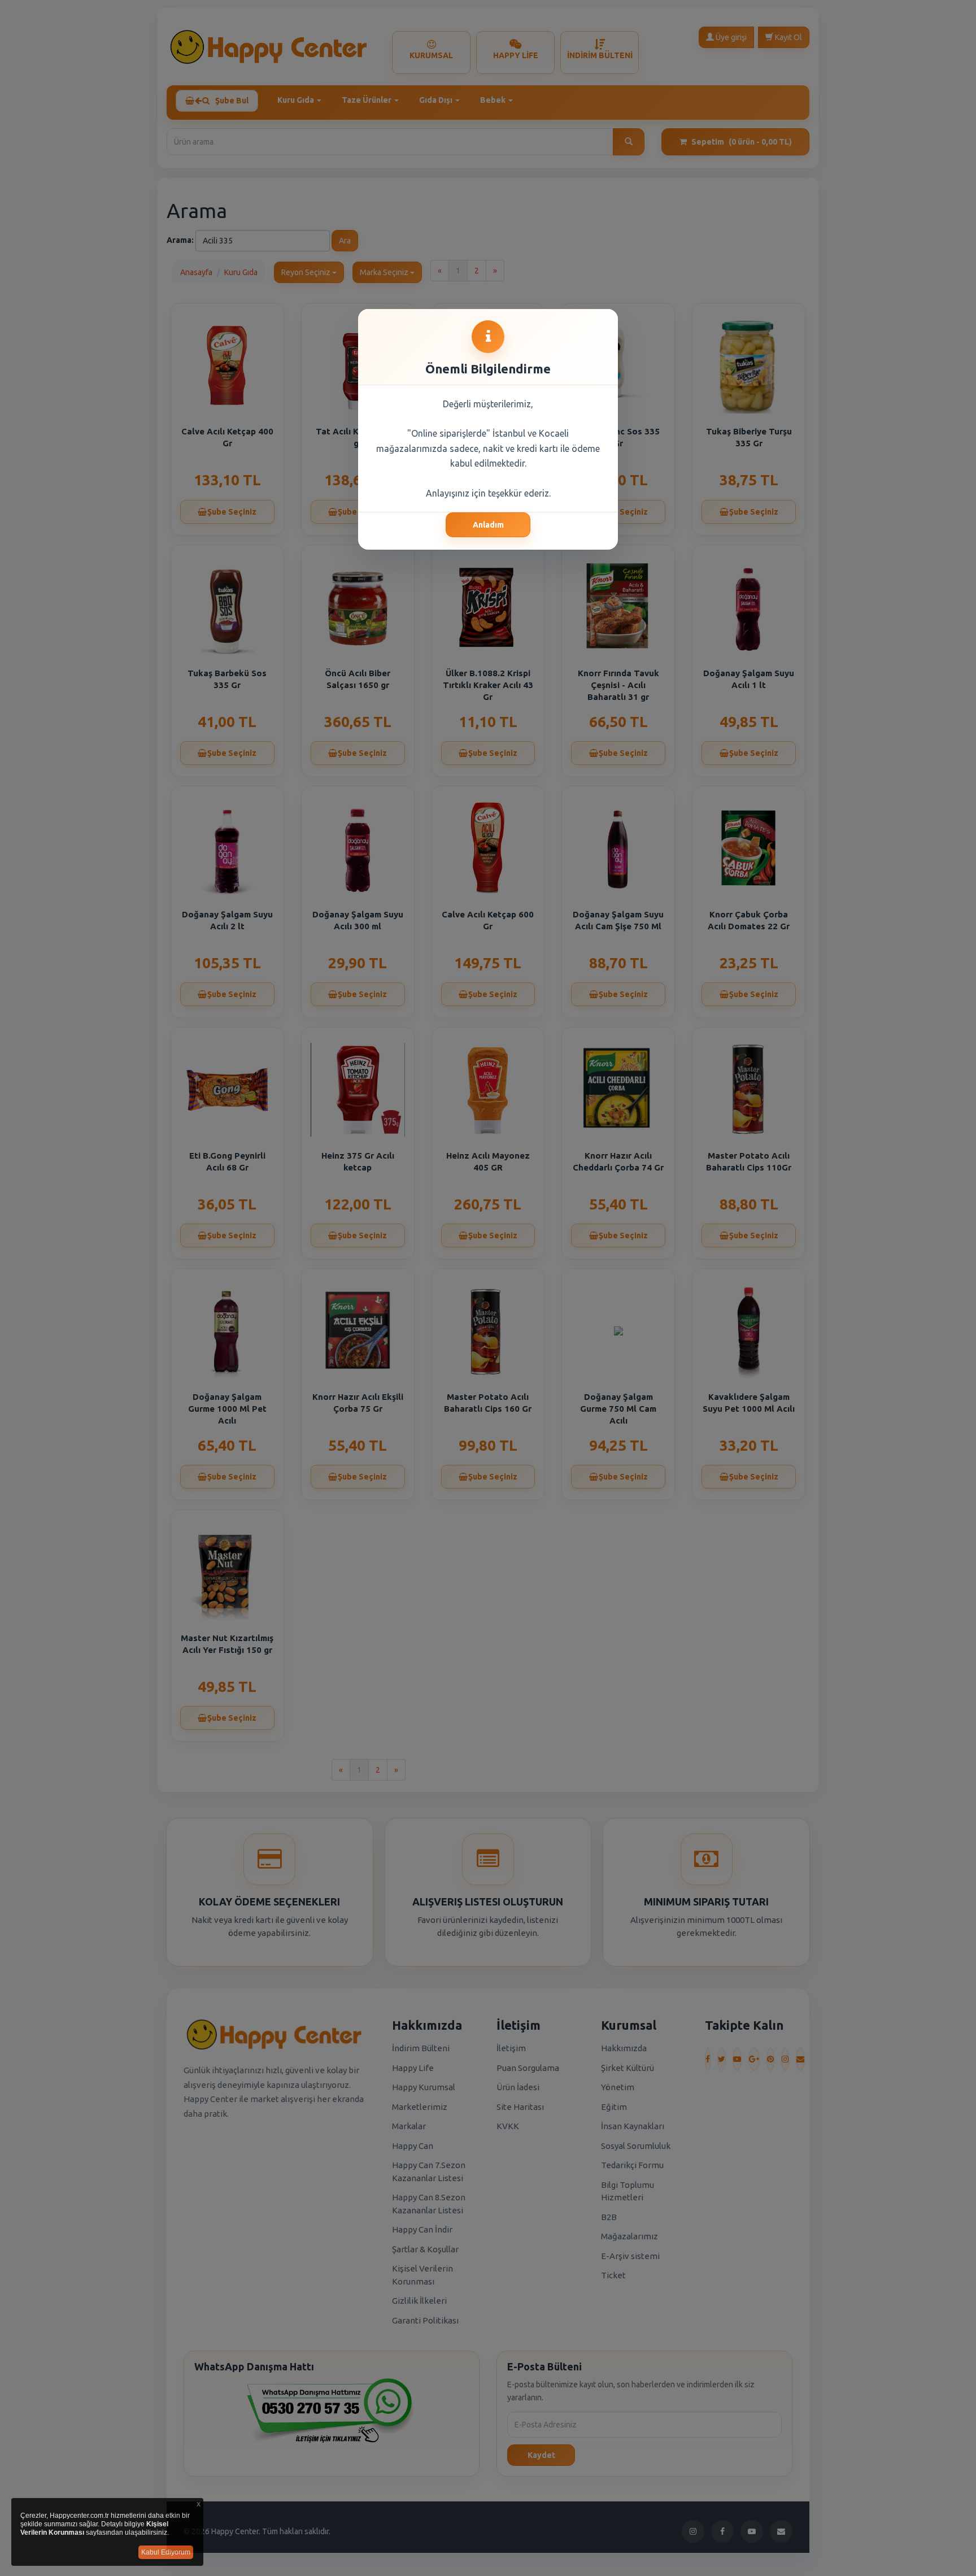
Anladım (488, 525)
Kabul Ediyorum (166, 2552)
